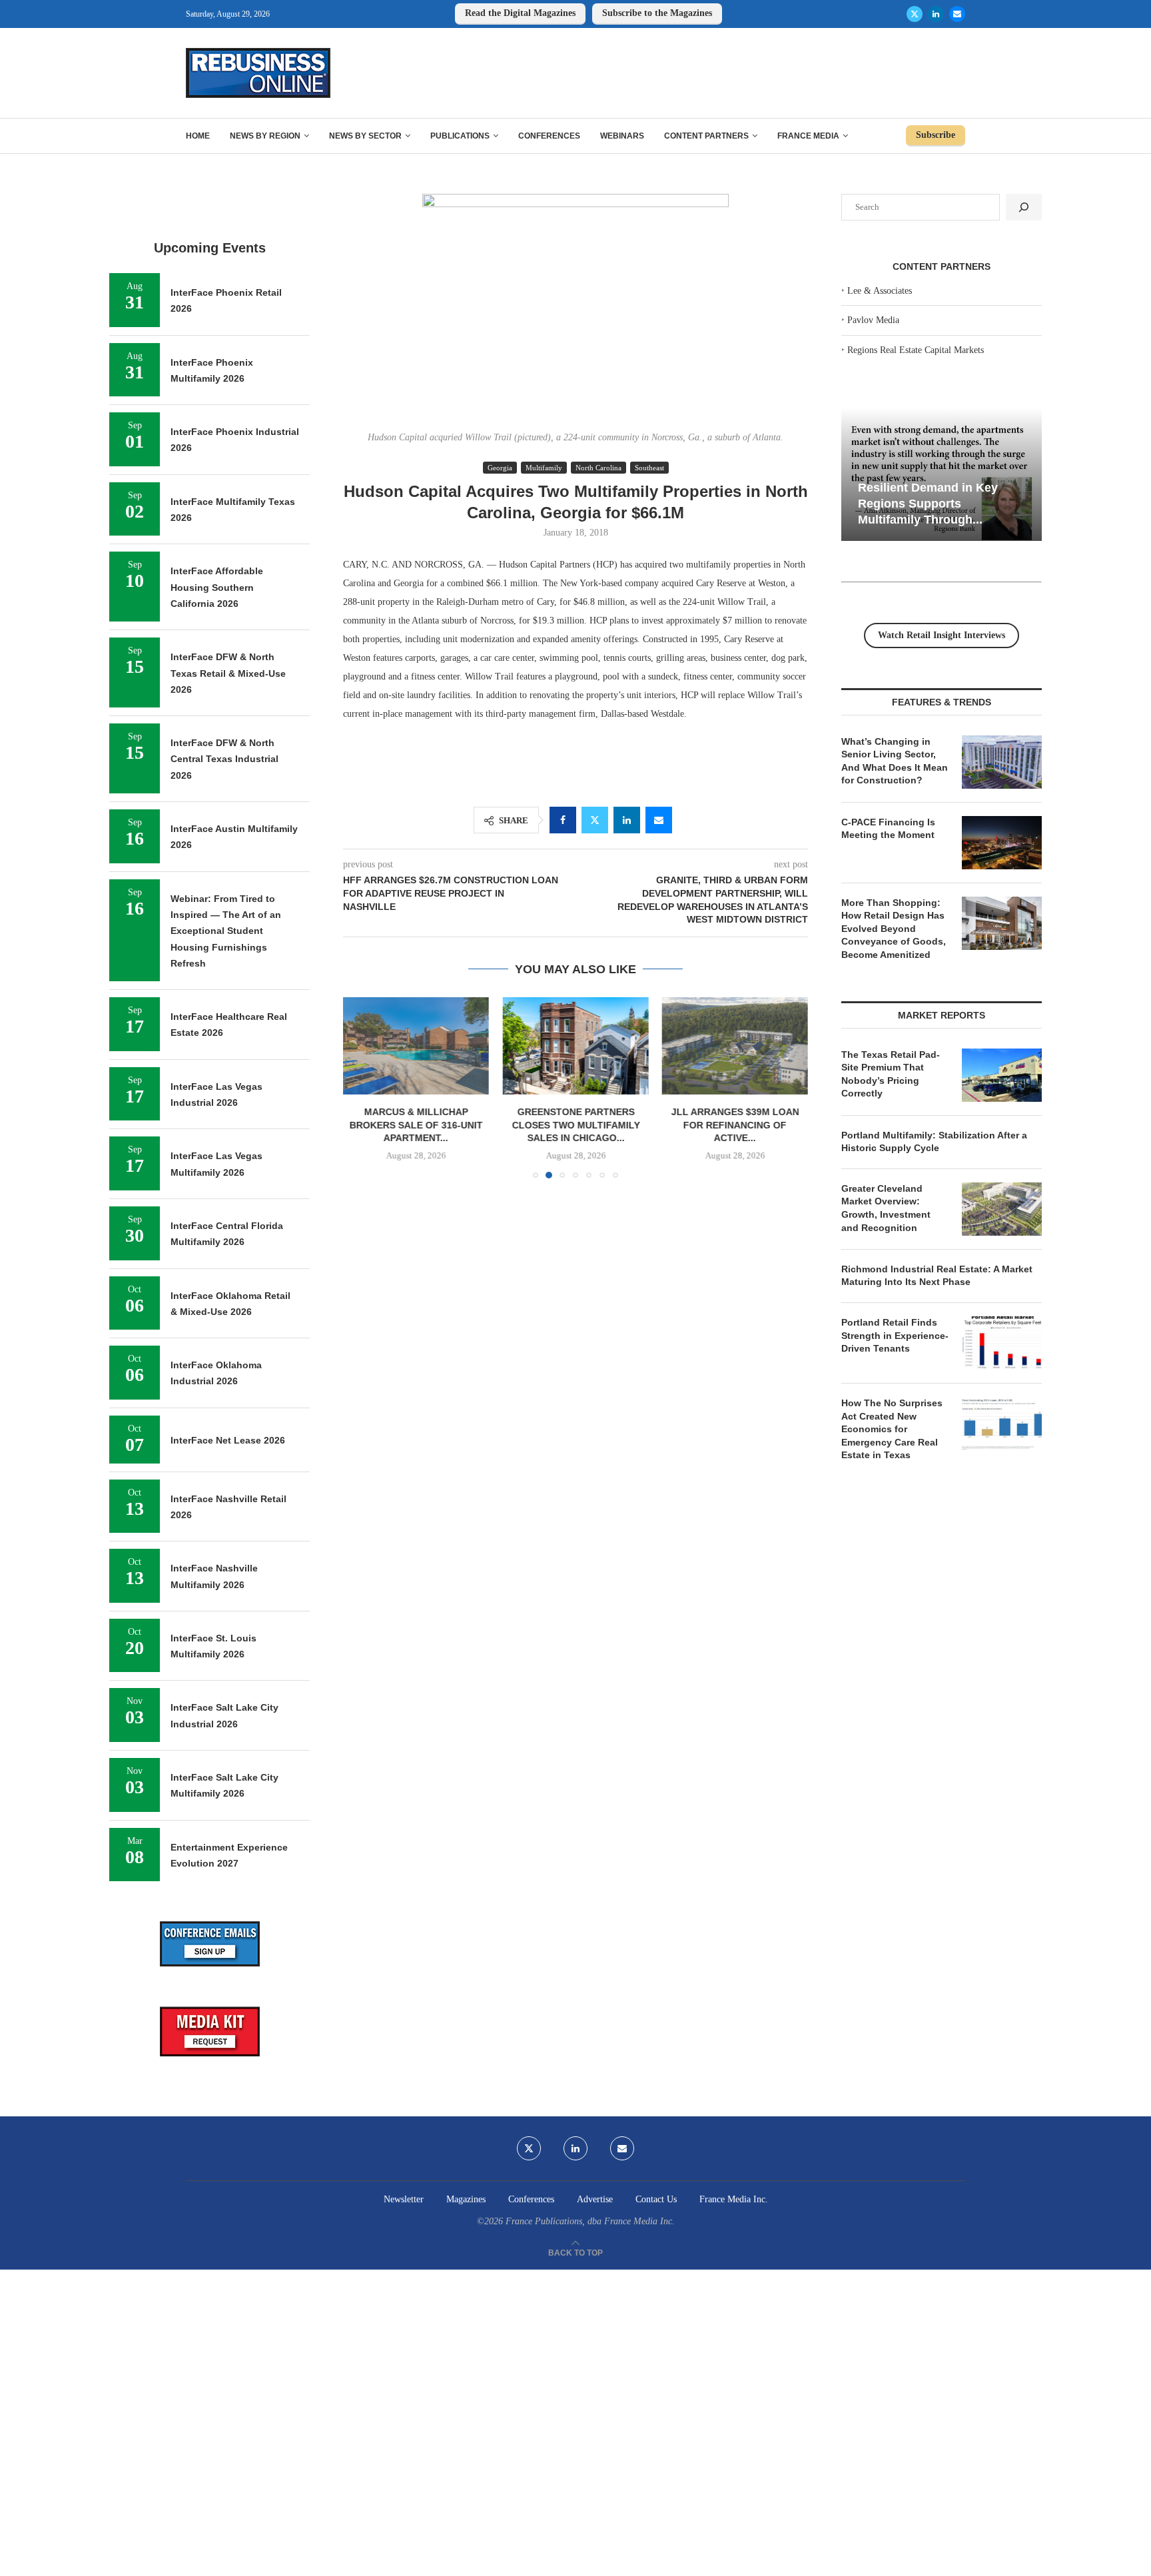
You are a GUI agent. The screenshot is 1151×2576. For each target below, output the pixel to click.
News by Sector (365, 136)
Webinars (622, 136)
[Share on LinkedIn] (627, 820)
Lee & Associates (880, 291)
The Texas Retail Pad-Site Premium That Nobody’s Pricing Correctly (891, 1074)
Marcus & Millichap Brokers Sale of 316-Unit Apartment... (416, 1125)
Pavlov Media (873, 320)
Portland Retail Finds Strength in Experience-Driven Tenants (895, 1335)
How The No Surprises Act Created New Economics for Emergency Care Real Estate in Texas (892, 1429)
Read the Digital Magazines (520, 13)
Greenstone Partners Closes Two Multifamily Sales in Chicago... (575, 1125)
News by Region (265, 136)
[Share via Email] (659, 820)
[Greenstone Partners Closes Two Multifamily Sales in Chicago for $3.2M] (575, 1046)
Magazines (466, 2199)
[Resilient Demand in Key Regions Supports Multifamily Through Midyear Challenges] (942, 475)
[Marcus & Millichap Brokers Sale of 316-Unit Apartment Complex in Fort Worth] (416, 1046)
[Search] (1024, 207)
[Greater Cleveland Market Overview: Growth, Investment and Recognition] (1002, 1209)
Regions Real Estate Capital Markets (916, 350)
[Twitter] (915, 14)
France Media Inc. (734, 2199)
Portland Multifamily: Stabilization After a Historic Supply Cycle (934, 1142)
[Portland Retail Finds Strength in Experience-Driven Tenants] (1002, 1343)
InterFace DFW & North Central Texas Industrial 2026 (224, 759)
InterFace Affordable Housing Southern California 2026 (217, 587)
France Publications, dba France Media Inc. (590, 2221)
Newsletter (404, 2199)
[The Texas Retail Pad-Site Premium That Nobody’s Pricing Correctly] (1002, 1075)
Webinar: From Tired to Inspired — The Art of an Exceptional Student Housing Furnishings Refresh (226, 931)
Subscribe (936, 135)
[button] (361, 1087)
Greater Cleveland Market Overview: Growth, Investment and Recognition (886, 1208)
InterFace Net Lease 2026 (228, 1440)
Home (198, 136)
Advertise (595, 2199)
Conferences (549, 136)
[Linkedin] (936, 14)
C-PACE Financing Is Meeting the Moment (888, 829)
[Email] (957, 14)
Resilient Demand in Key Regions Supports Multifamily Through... (928, 503)
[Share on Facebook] (563, 820)
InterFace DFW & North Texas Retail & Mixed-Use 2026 (228, 673)
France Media (808, 136)
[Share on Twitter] (595, 820)
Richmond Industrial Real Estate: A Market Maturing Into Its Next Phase (937, 1276)
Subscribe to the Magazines (657, 13)
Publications (460, 136)
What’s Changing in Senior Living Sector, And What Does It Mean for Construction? (895, 761)
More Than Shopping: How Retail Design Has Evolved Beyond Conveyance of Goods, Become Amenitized (894, 929)
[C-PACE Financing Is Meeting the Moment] (1002, 843)
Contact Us (656, 2199)
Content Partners (706, 136)
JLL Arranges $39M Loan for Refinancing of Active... (735, 1125)
